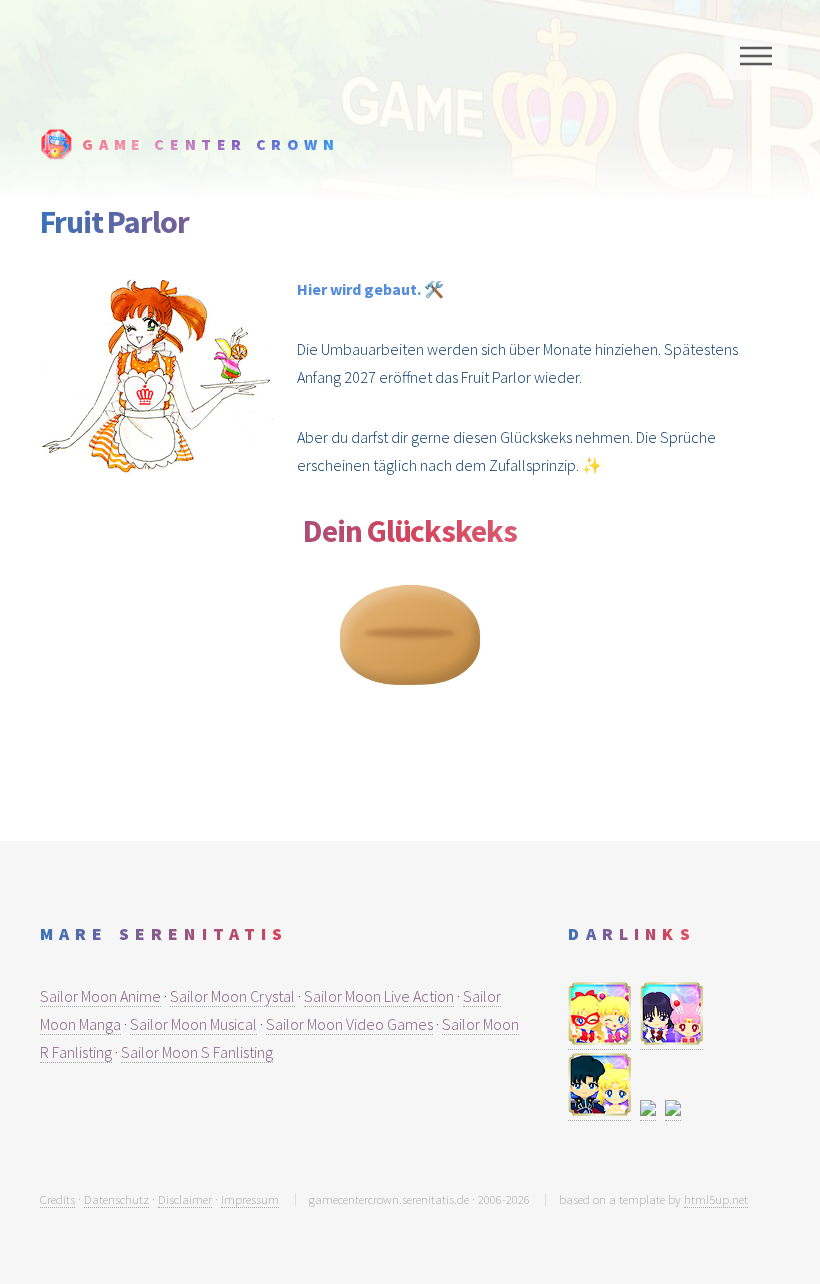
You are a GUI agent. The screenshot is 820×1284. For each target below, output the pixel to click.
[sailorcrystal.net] (671, 1039)
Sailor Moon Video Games (349, 1024)
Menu (756, 56)
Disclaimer (185, 1199)
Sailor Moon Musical (193, 1024)
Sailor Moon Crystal (232, 996)
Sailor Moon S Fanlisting (197, 1052)
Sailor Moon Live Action (379, 996)
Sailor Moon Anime (100, 996)
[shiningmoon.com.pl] (599, 1110)
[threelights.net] (648, 1110)
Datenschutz (116, 1199)
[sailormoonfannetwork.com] (673, 1110)
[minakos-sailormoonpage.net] (599, 1039)
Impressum (250, 1199)
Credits (57, 1199)
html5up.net (716, 1199)
